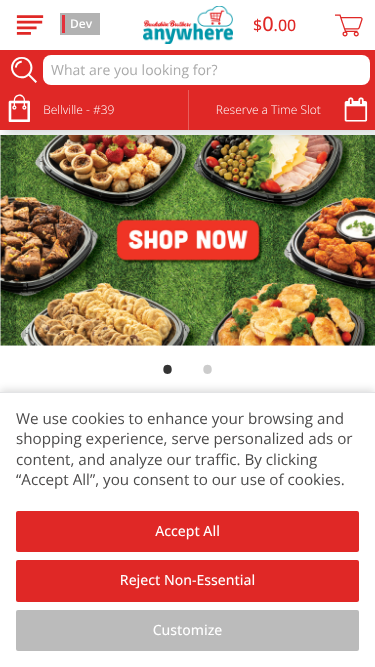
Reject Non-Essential (187, 580)
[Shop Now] (30, 25)
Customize (188, 630)
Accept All (187, 531)
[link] (187, 240)
